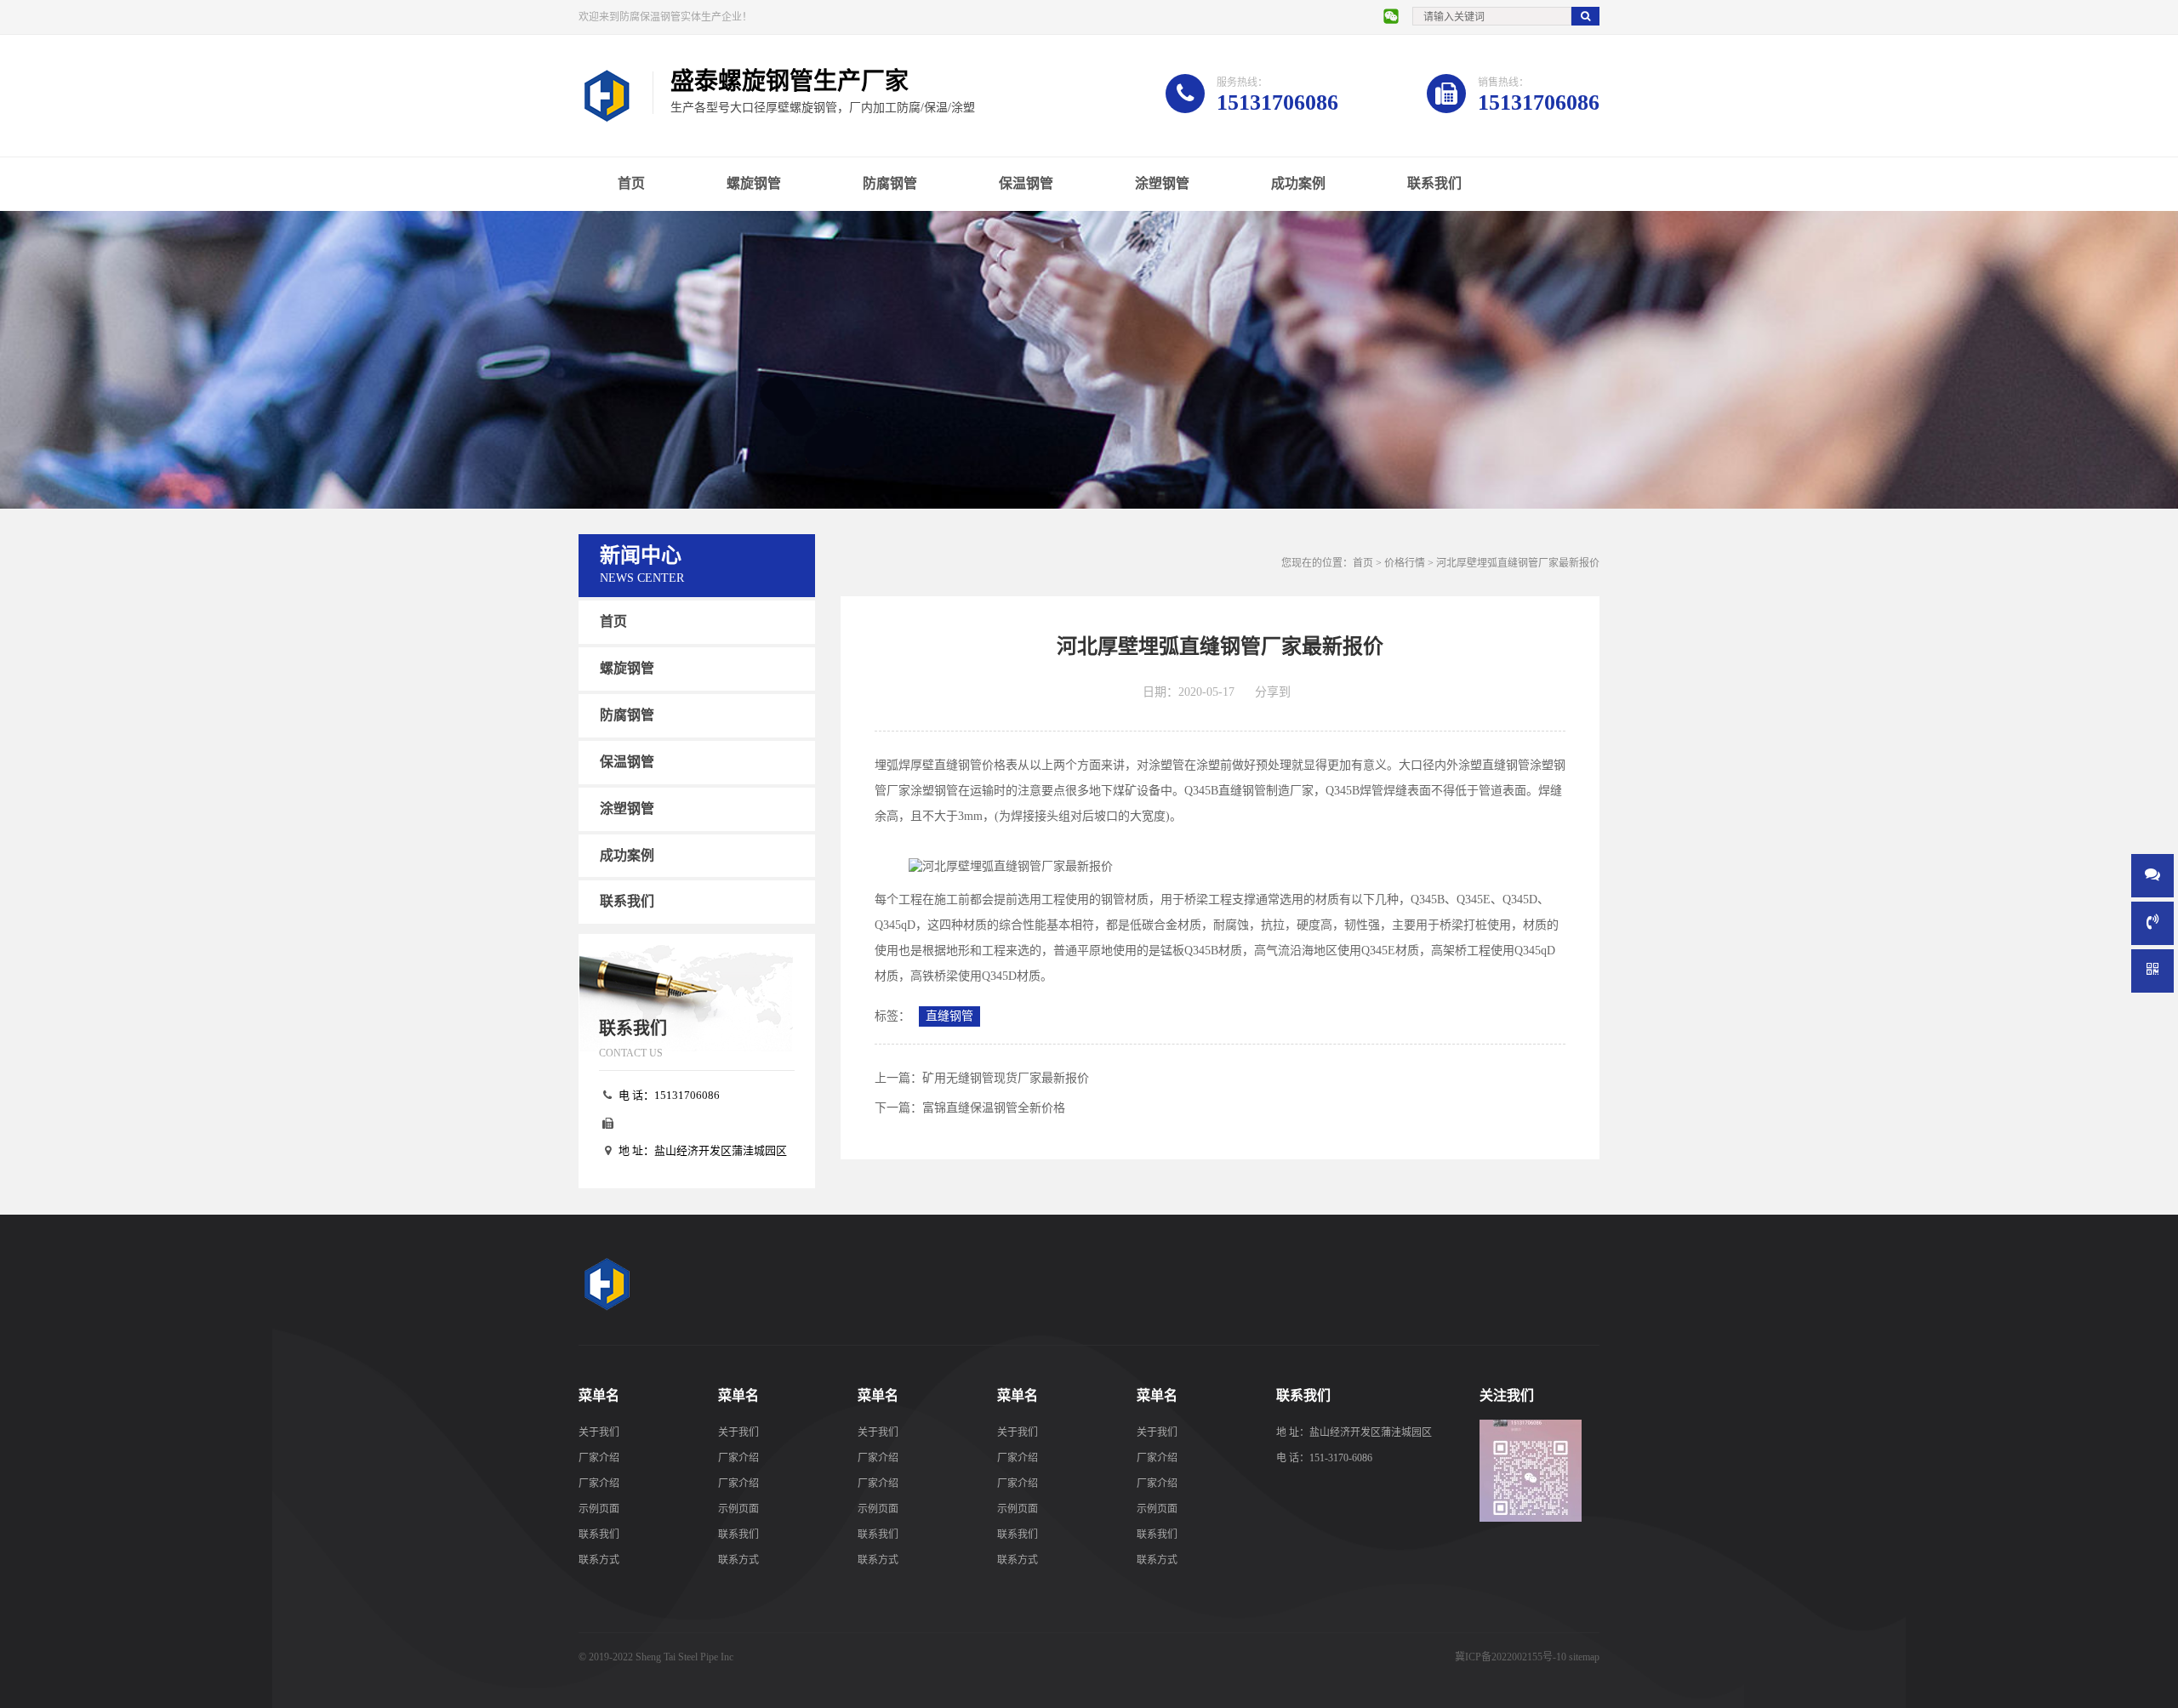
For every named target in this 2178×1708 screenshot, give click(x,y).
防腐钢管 (890, 183)
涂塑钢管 (1162, 183)
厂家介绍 (599, 1458)
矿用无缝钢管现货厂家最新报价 (1006, 1078)
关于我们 (599, 1432)
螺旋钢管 (754, 183)
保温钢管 (1026, 183)
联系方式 (599, 1560)
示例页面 (599, 1509)
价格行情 (1405, 563)
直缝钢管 (949, 1016)
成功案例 (1298, 183)
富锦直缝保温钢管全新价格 (994, 1108)
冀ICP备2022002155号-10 (1511, 1657)
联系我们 (1434, 183)
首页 (631, 183)
